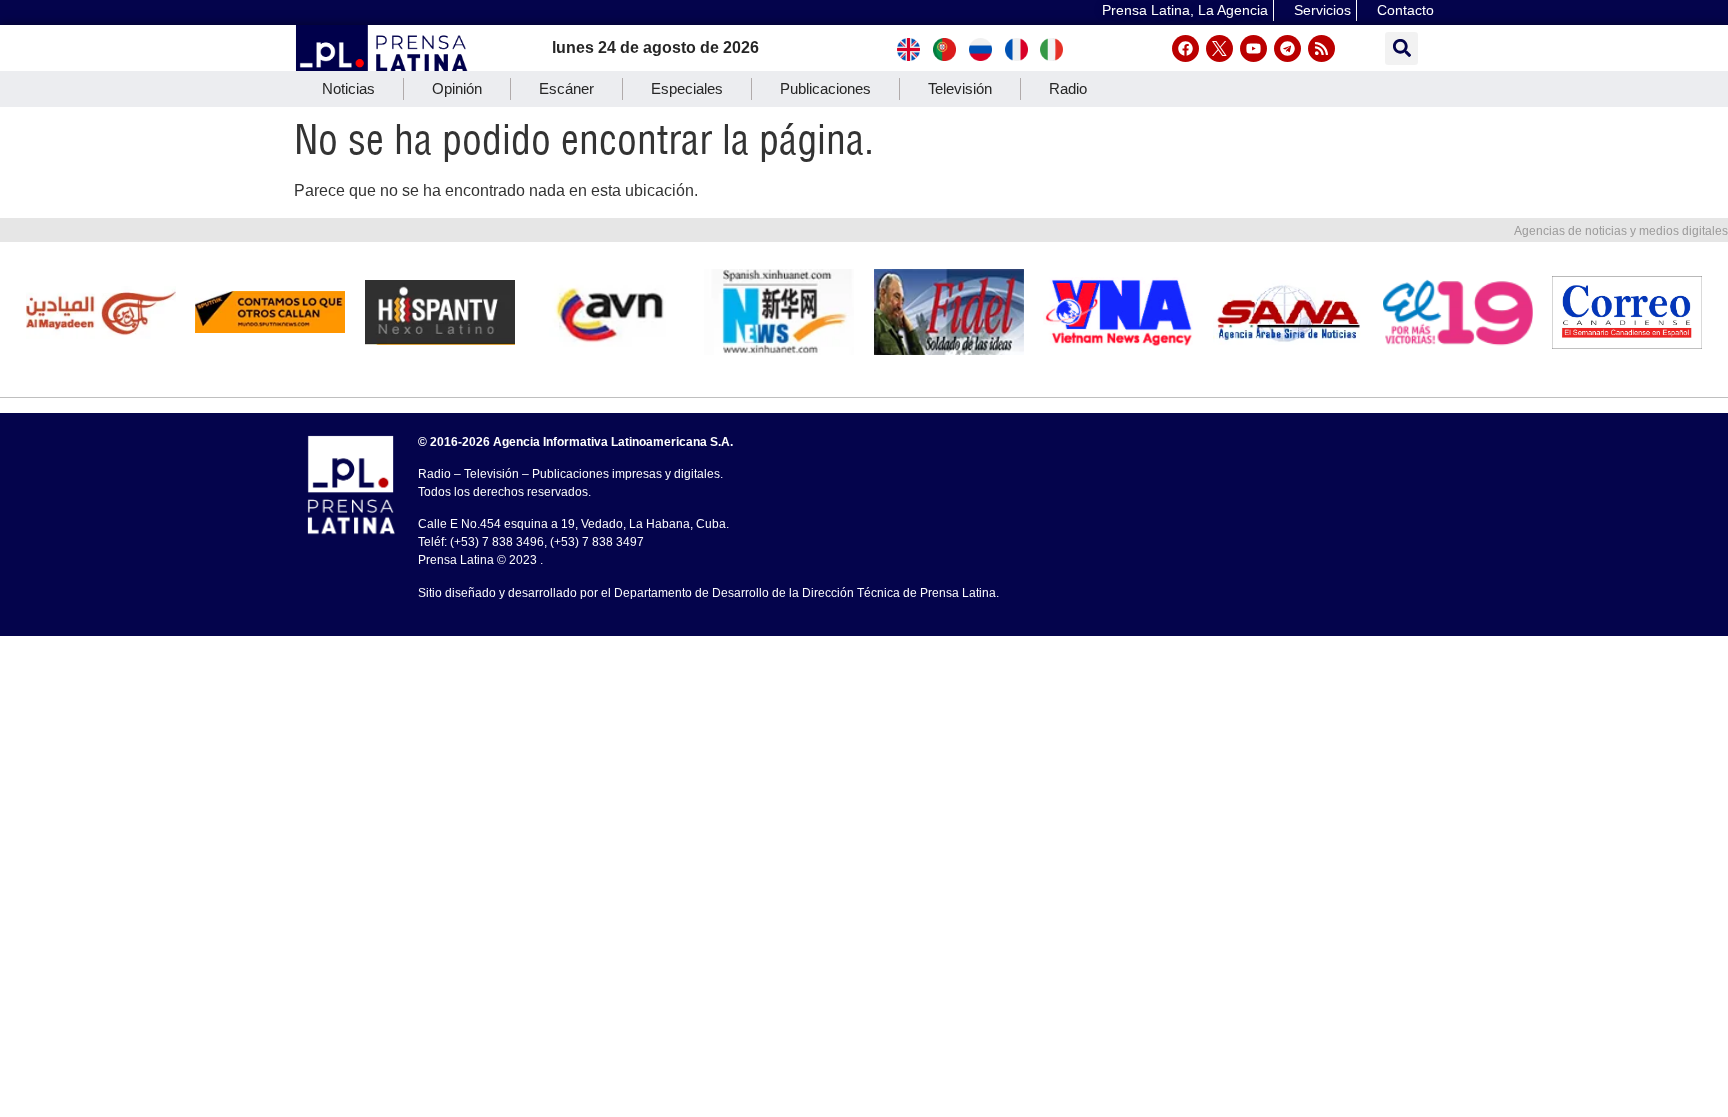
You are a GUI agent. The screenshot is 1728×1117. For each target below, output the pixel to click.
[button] (1401, 48)
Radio (1068, 88)
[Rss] (1321, 48)
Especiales (687, 88)
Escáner (566, 88)
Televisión (960, 88)
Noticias (348, 88)
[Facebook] (1185, 48)
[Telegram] (1287, 48)
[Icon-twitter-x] (1219, 48)
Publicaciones (825, 88)
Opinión (457, 88)
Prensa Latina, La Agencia (1185, 10)
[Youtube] (1253, 48)
